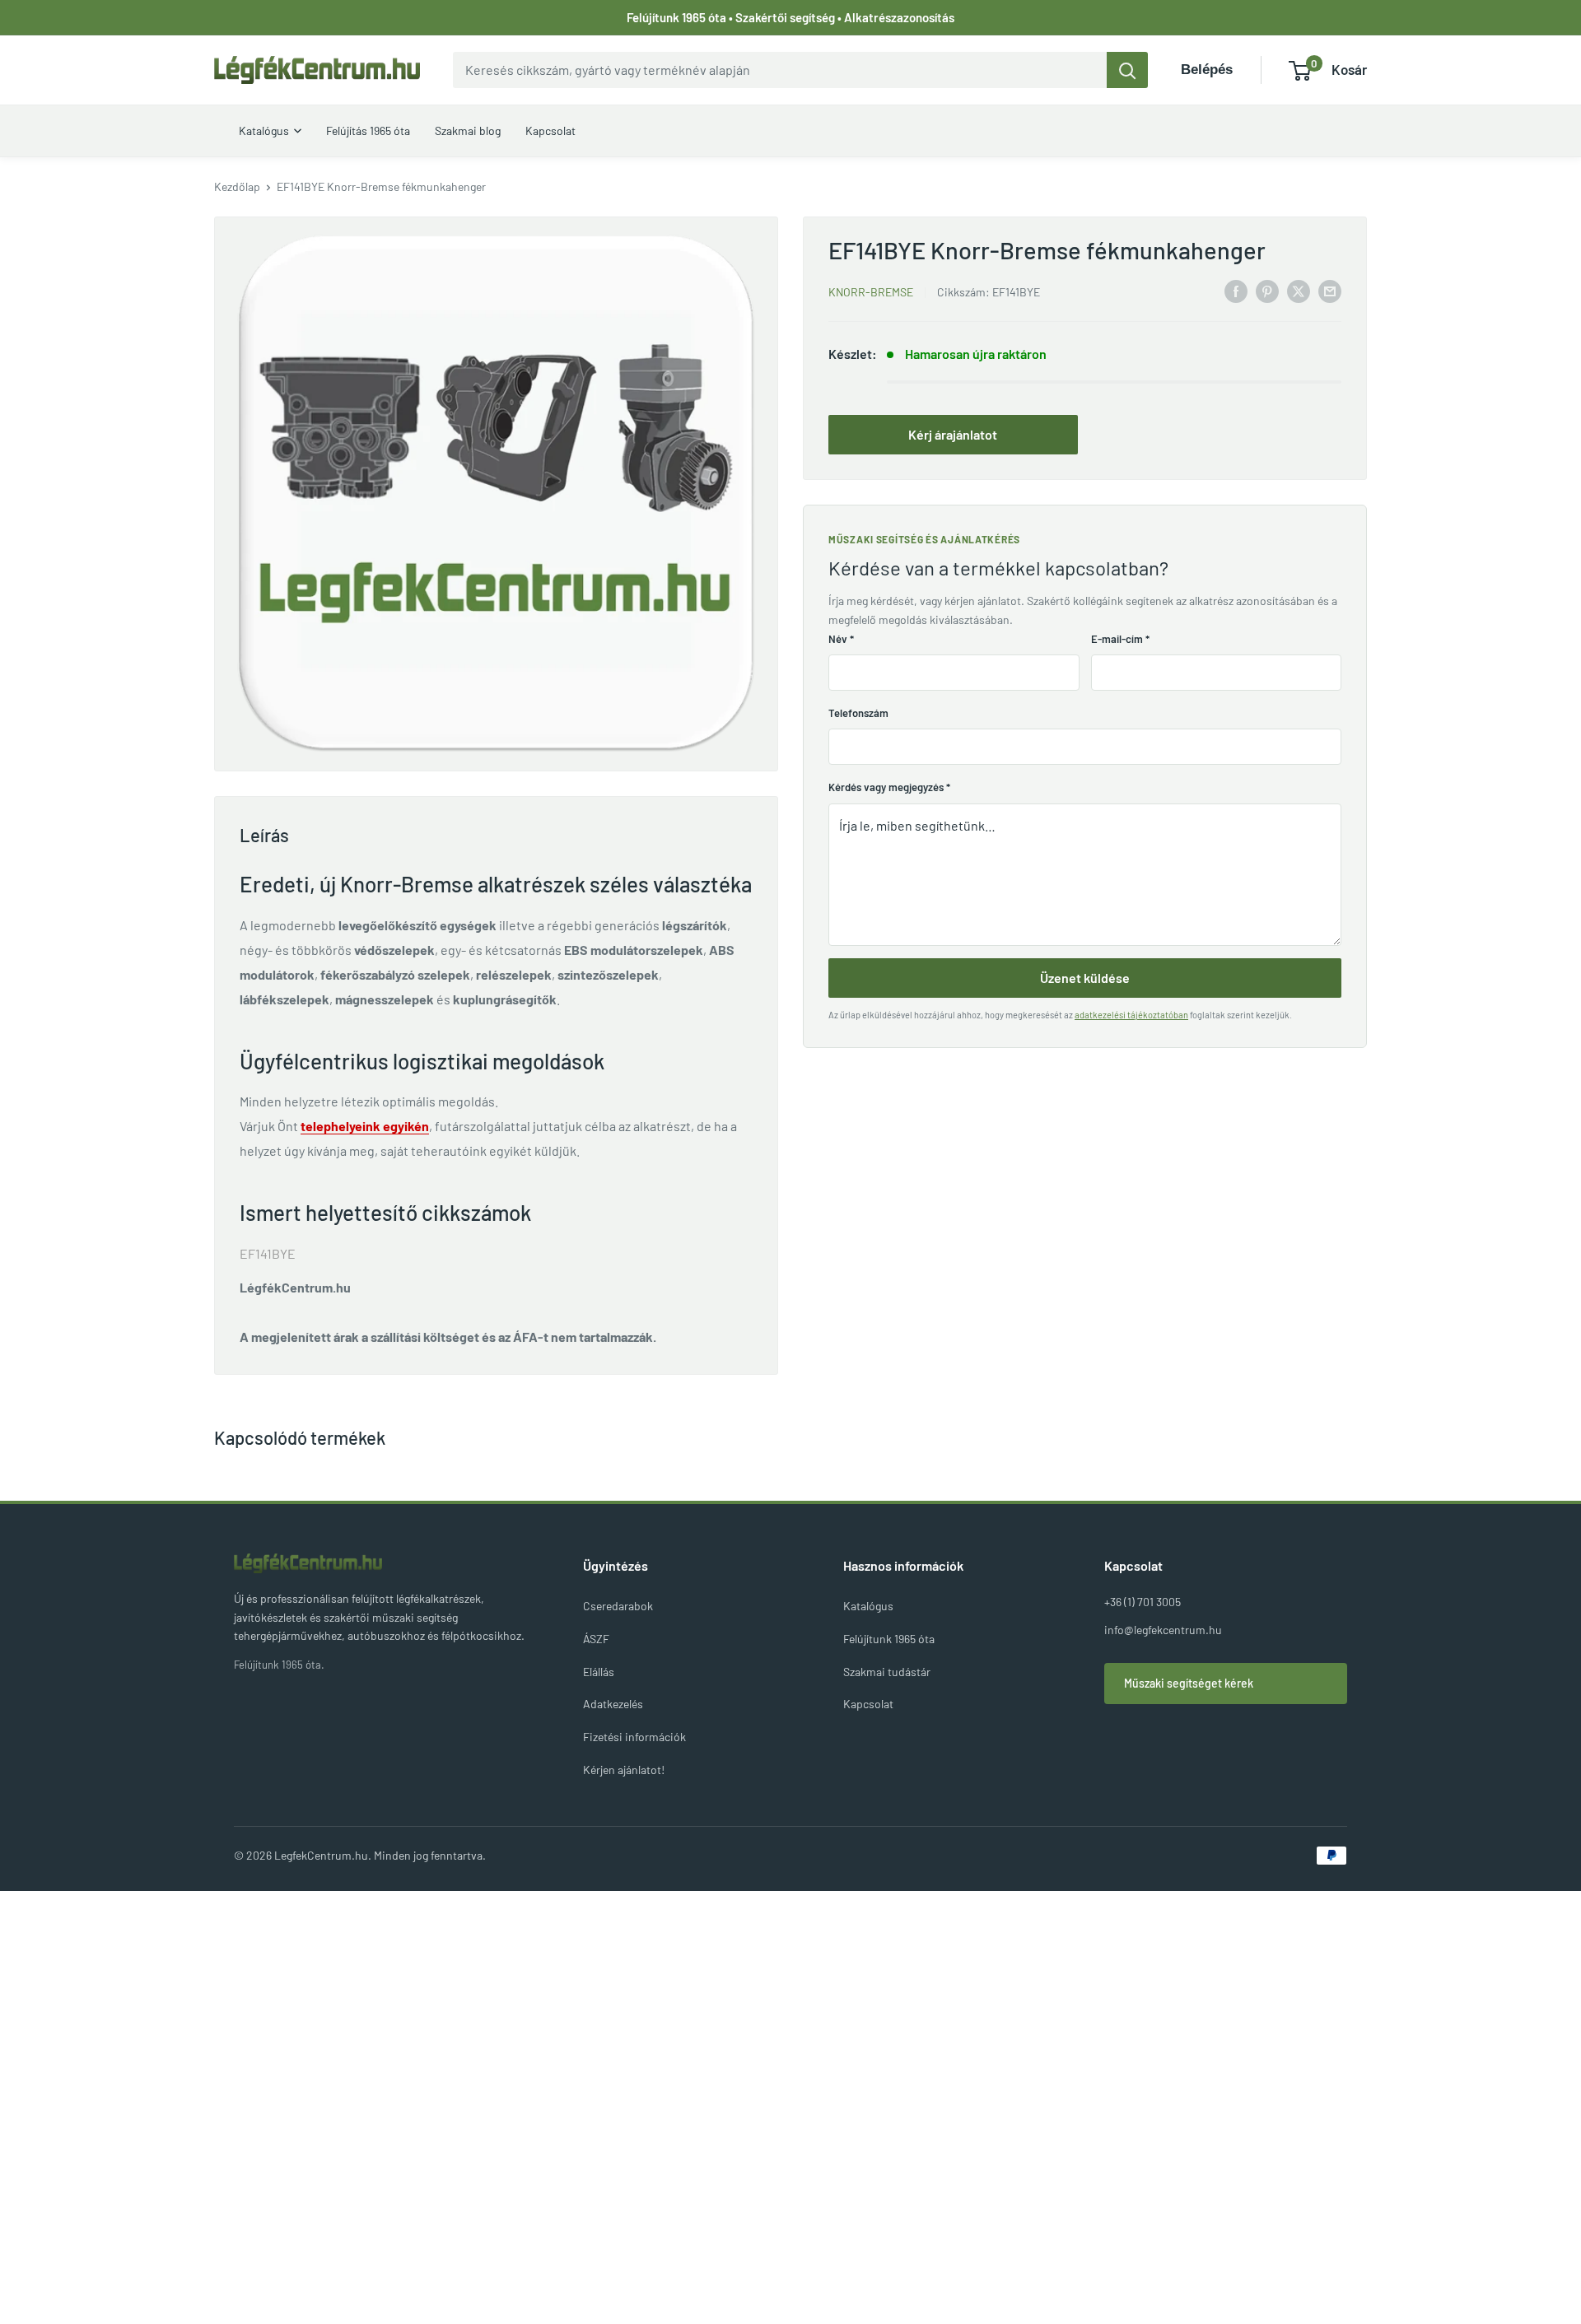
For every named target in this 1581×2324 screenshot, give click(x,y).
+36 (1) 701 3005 (1143, 1602)
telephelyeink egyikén (365, 1126)
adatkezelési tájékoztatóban (1131, 1015)
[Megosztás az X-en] (1299, 290)
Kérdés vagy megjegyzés (889, 787)
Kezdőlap (237, 186)
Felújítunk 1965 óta (889, 1639)
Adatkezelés (613, 1704)
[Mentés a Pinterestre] (1267, 290)
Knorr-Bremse (871, 292)
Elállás (599, 1672)
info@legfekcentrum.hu (1163, 1630)
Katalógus (868, 1606)
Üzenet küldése (1085, 978)
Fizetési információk (634, 1737)
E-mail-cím (1120, 639)
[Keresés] (1127, 70)
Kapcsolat (868, 1704)
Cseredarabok (618, 1606)
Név (841, 639)
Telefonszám (858, 713)
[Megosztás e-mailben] (1330, 290)
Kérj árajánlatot (953, 434)
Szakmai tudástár (887, 1672)
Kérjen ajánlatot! (624, 1770)
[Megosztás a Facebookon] (1236, 290)
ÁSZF (596, 1639)
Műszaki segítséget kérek (1189, 1683)
